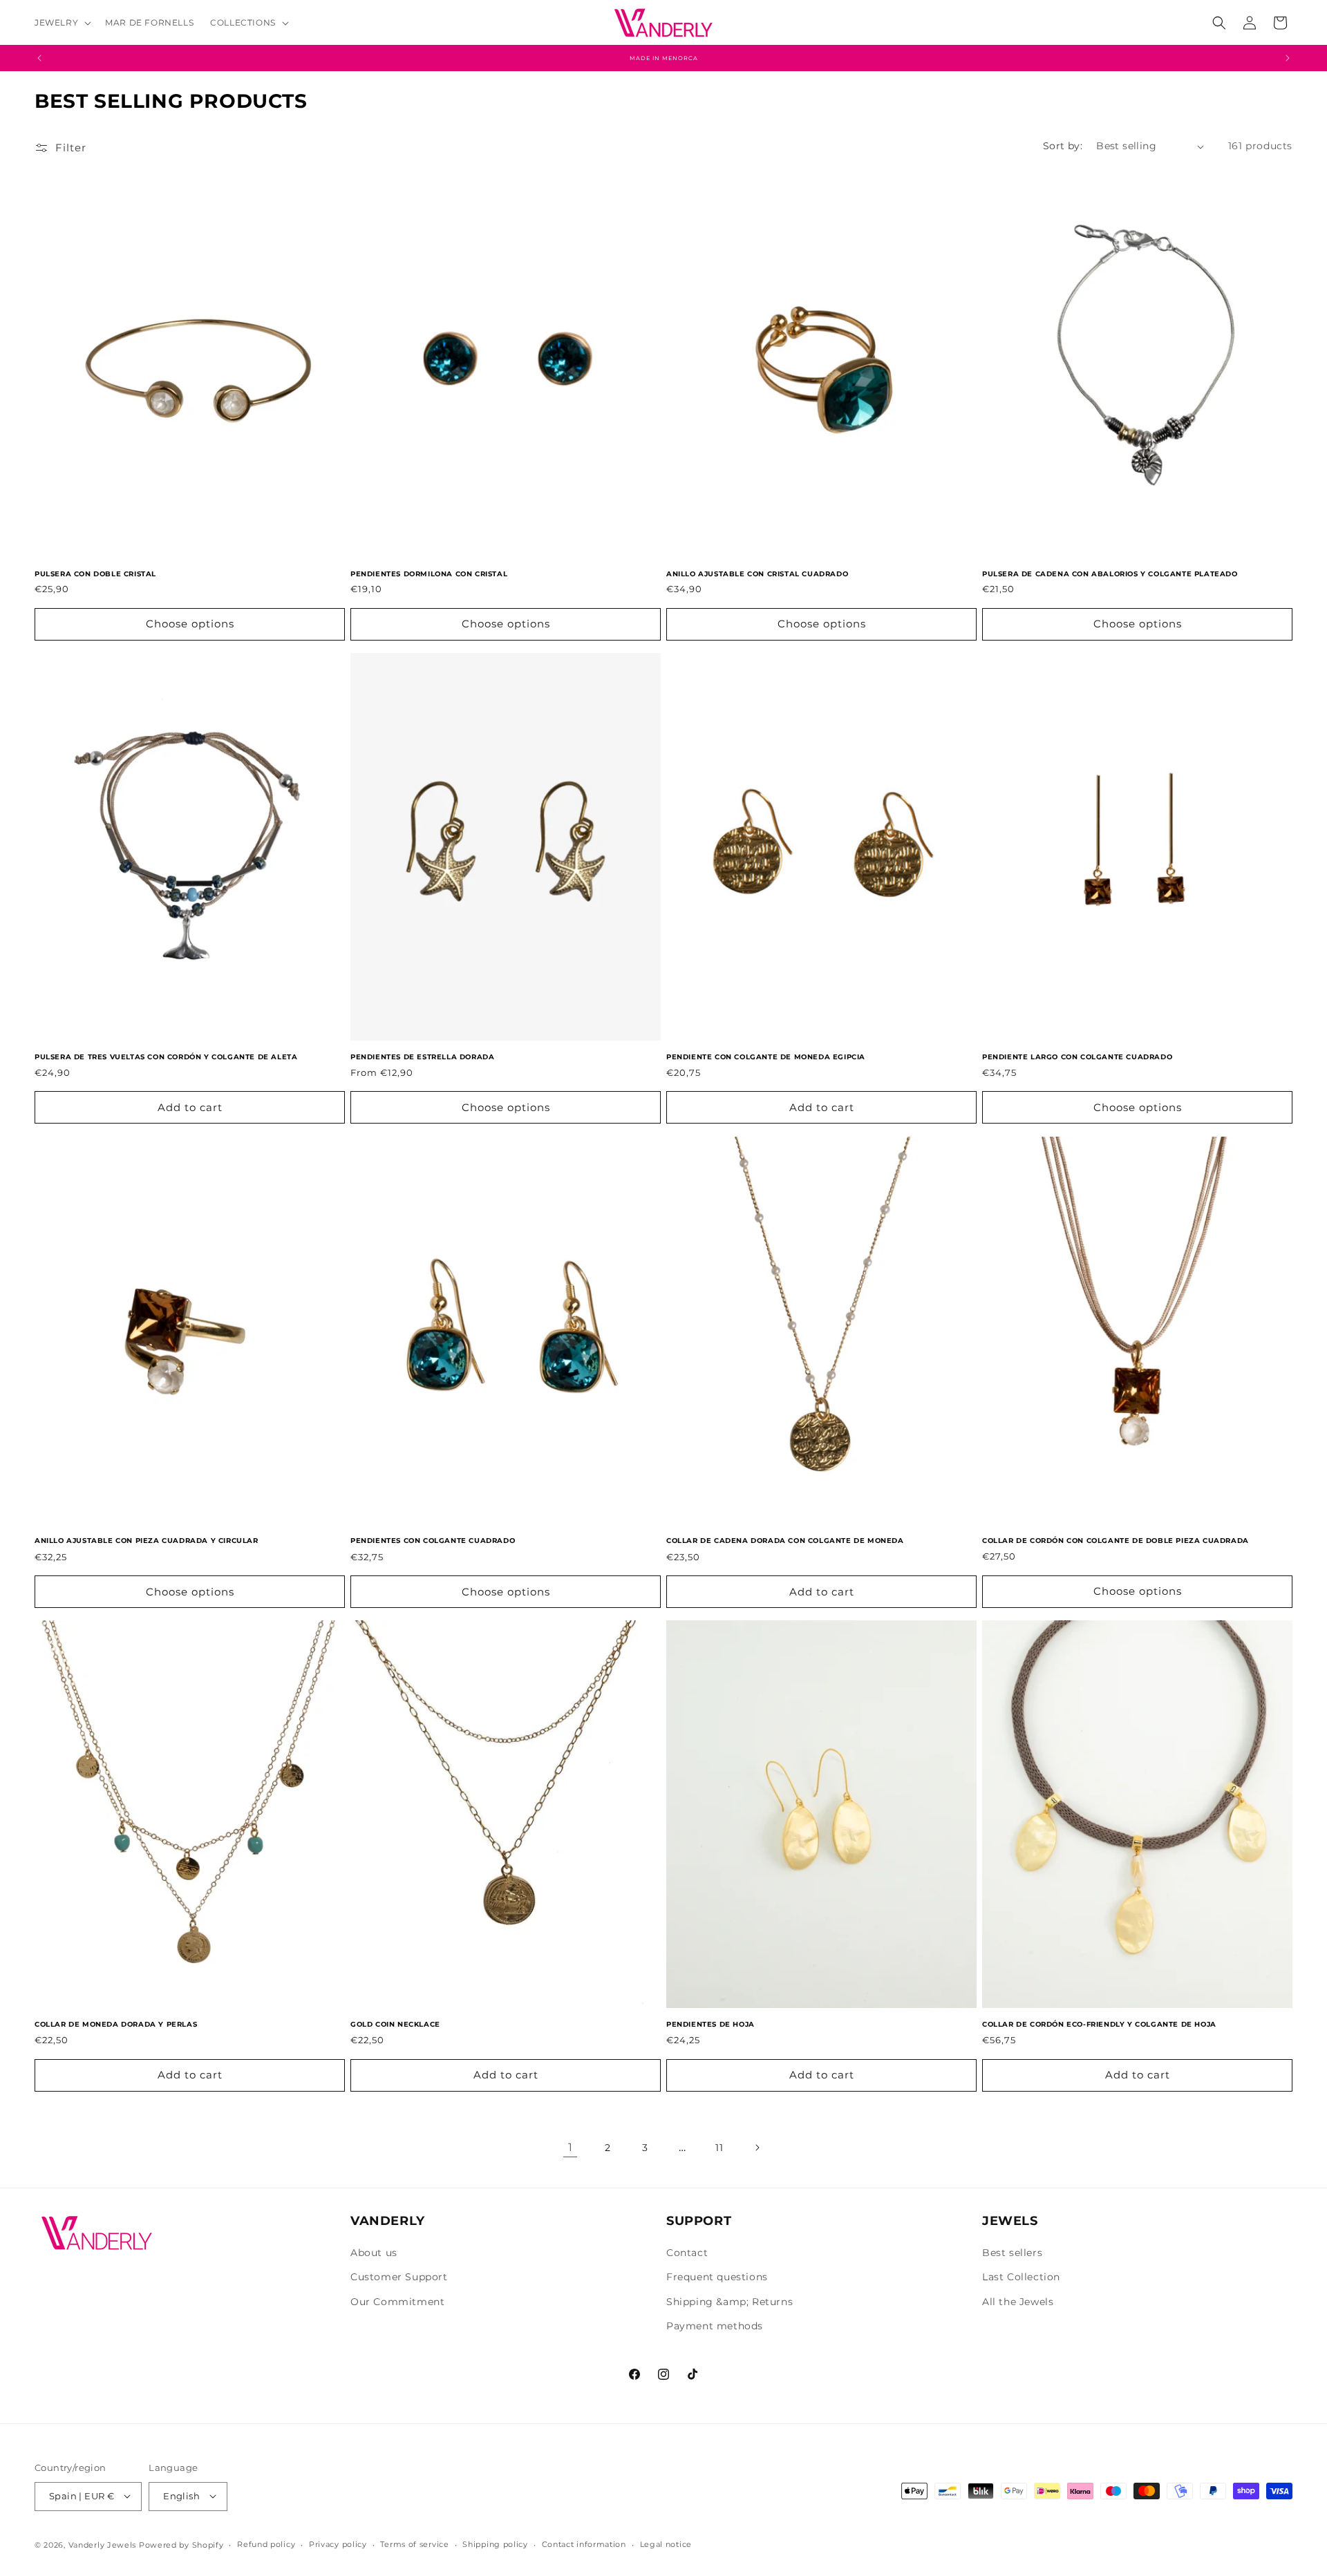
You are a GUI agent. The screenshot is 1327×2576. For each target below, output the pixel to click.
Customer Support (399, 2277)
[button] (62, 23)
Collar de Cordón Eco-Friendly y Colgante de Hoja (1099, 2024)
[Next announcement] (1288, 58)
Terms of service (414, 2544)
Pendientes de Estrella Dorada (422, 1057)
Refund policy (266, 2544)
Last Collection (1021, 2277)
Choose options (190, 624)
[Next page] (757, 2148)
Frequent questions (717, 2277)
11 (719, 2148)
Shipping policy (495, 2544)
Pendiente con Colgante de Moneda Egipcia (766, 1057)
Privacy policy (338, 2544)
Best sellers (1012, 2253)
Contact (687, 2253)
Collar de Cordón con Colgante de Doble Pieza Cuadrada (1116, 1541)
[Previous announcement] (39, 58)
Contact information (584, 2544)
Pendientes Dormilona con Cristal (429, 574)
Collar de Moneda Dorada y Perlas (116, 2024)
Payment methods (715, 2326)
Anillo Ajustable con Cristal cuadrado (757, 574)
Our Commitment (397, 2302)
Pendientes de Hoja (710, 2024)
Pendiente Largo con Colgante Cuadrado (1077, 1057)
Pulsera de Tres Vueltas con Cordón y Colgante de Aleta (166, 1057)
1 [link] (571, 2147)
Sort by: (1063, 146)
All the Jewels (1018, 2302)
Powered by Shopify (181, 2544)
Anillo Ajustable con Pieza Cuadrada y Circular (147, 1541)
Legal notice (666, 2544)
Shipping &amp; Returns (730, 2302)
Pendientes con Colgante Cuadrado (433, 1541)
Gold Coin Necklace (395, 2024)
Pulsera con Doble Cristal (95, 574)
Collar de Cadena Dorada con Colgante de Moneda (785, 1541)
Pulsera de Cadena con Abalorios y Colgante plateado (1110, 574)
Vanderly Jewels (103, 2544)
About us (374, 2253)
